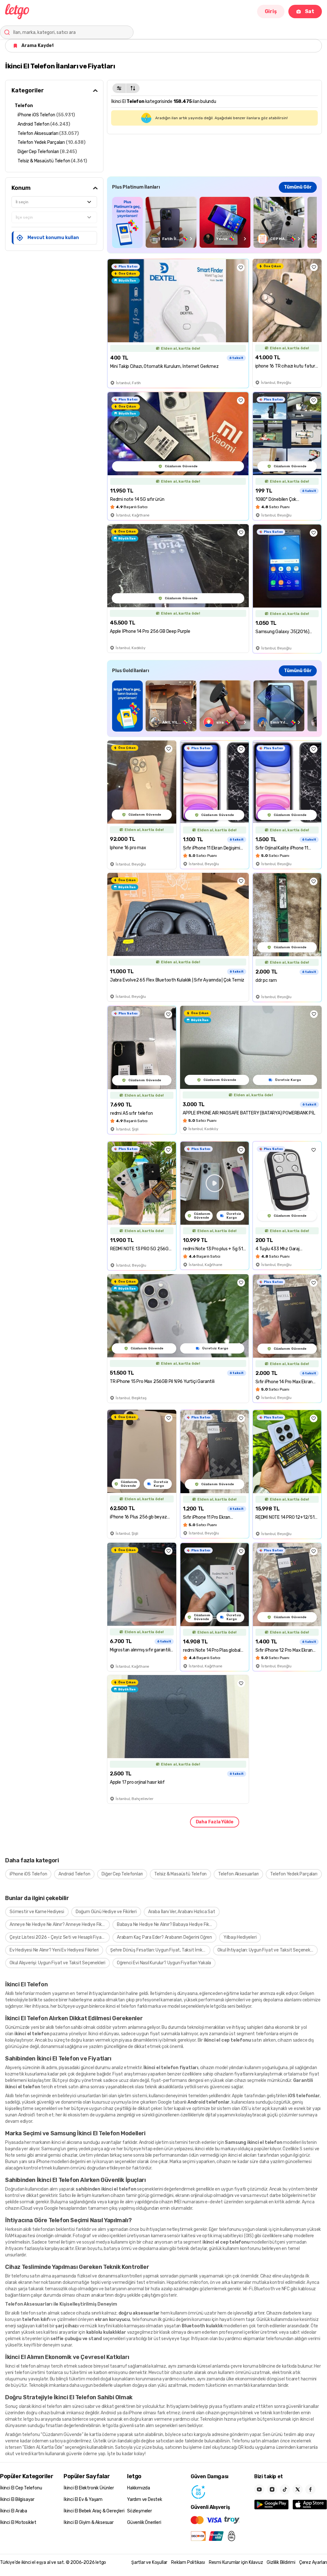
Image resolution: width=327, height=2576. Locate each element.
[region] (214, 222)
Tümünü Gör (298, 187)
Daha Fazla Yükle (215, 1822)
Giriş (271, 11)
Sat (310, 11)
